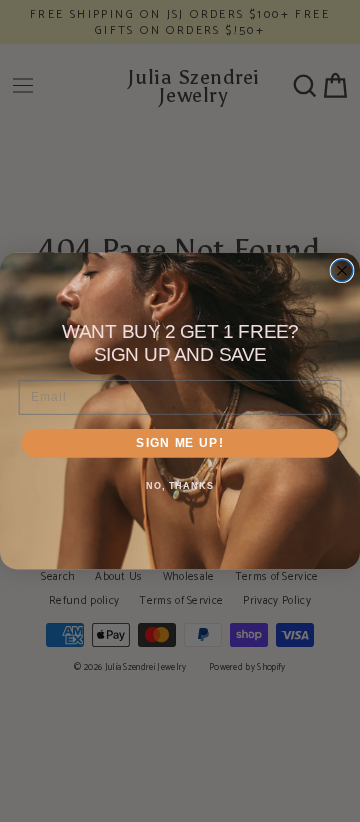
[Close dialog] (342, 271)
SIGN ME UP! (179, 443)
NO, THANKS (180, 487)
